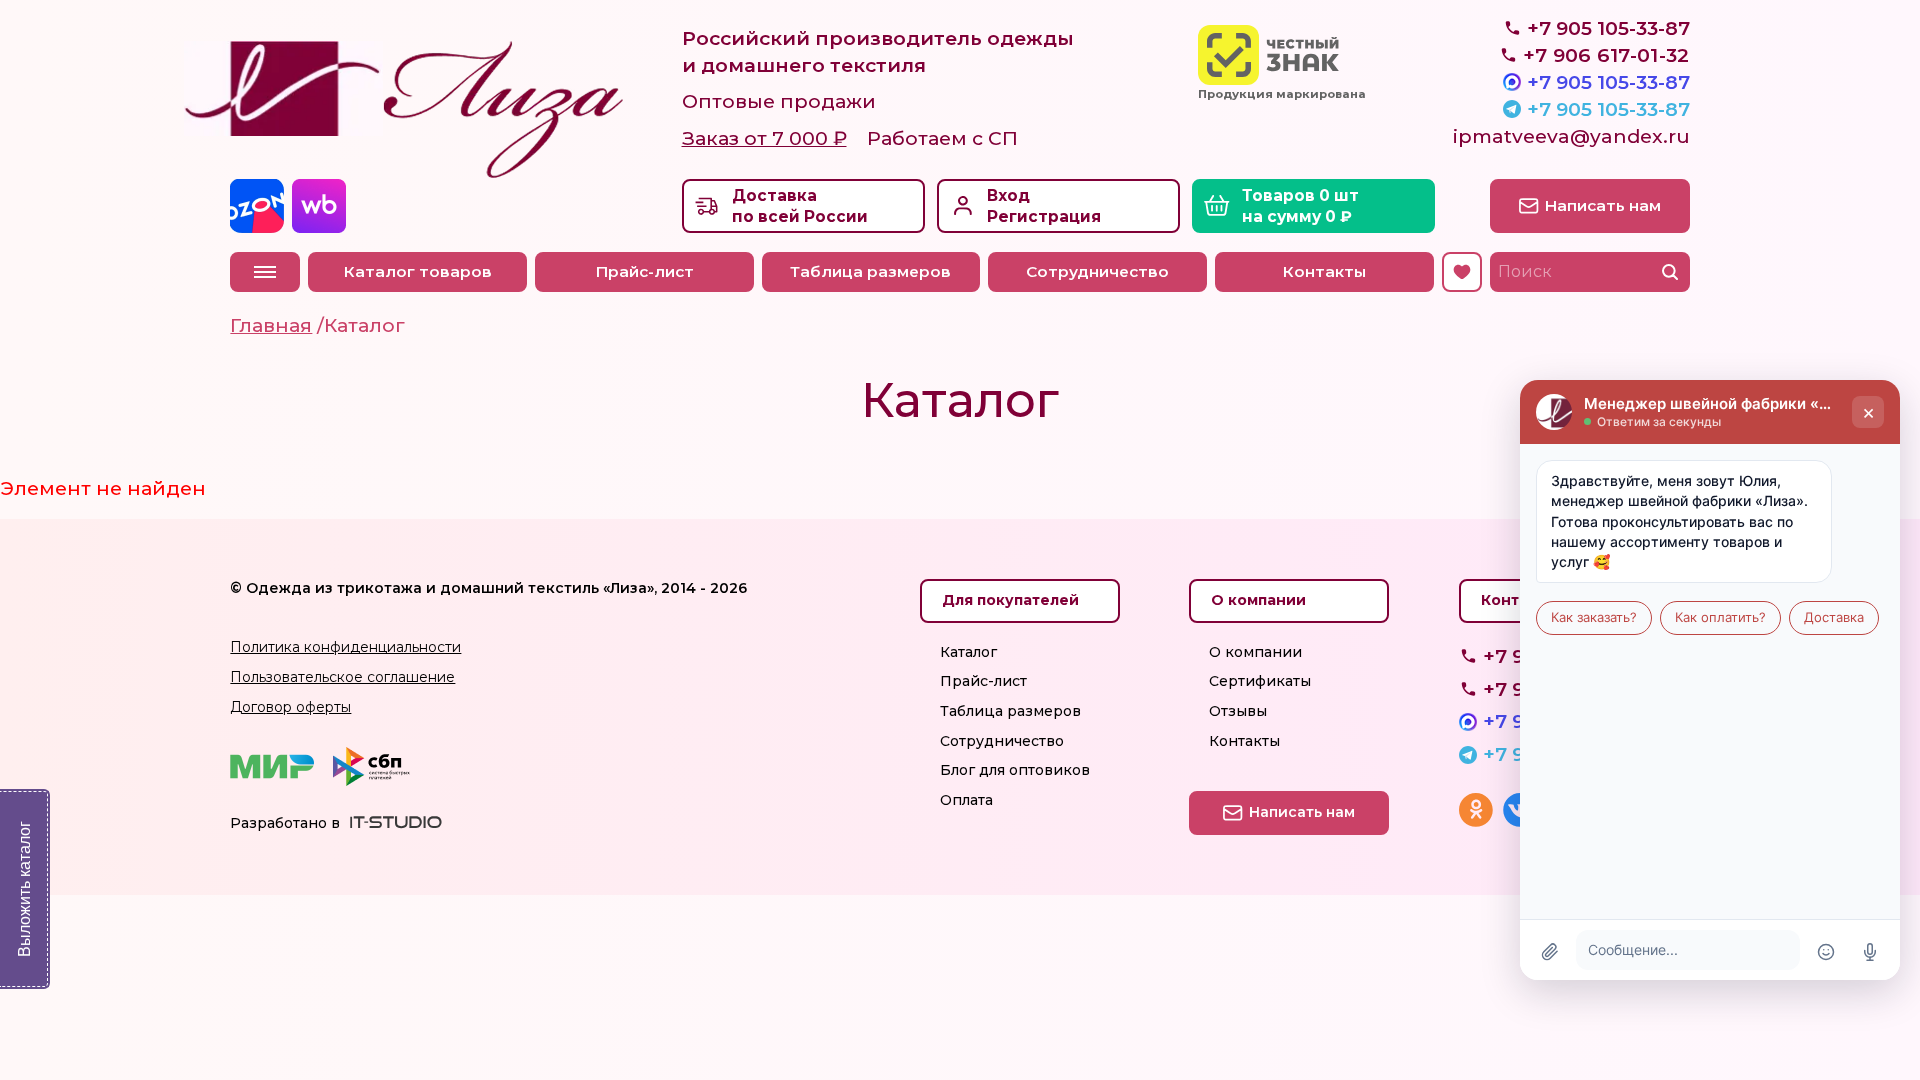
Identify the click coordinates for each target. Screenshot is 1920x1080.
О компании (1255, 652)
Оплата (966, 800)
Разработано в (285, 823)
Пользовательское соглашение (342, 677)
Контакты (1324, 271)
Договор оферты (290, 707)
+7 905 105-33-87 (1608, 82)
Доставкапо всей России (800, 206)
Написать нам (1603, 205)
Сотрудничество (1097, 271)
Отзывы (1238, 711)
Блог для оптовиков (1015, 770)
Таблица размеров (870, 271)
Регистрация (1044, 216)
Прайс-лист (644, 271)
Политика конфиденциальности (345, 647)
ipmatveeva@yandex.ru (1571, 136)
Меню (265, 272)
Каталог (968, 652)
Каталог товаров (418, 271)
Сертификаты (1260, 681)
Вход (1008, 195)
